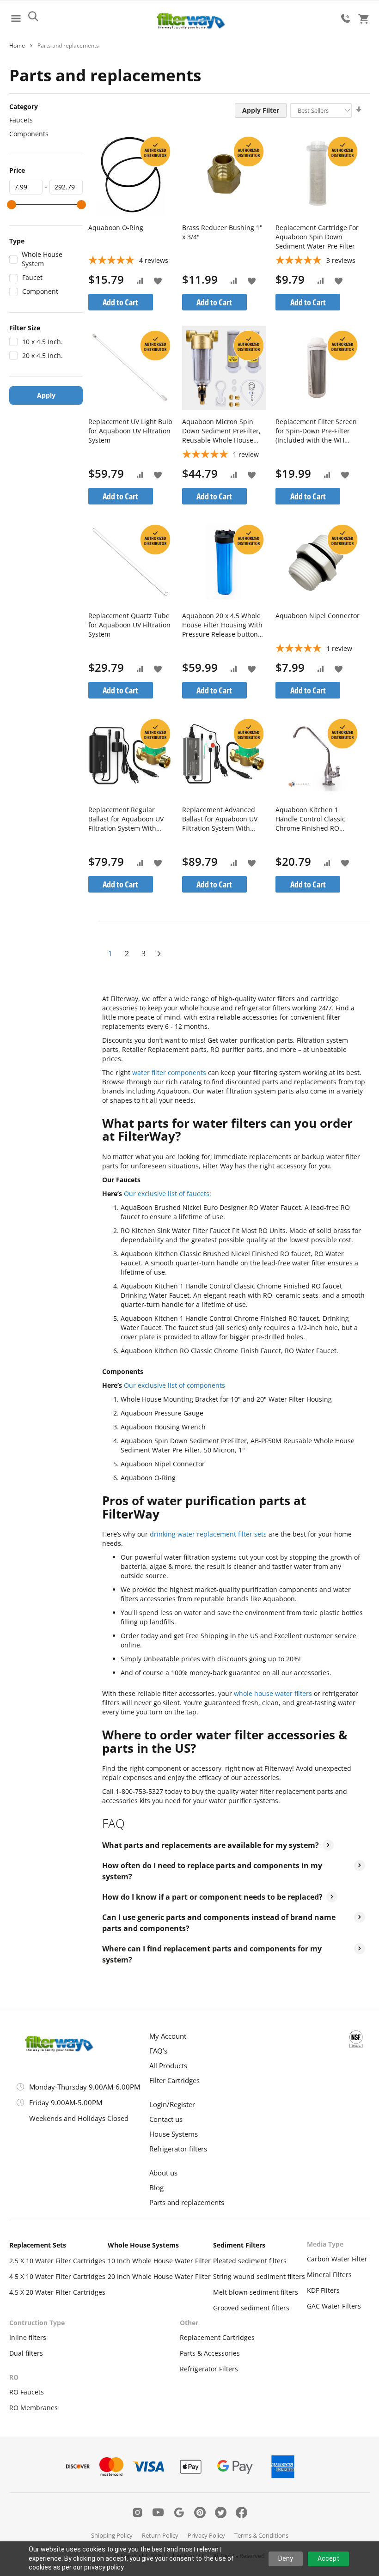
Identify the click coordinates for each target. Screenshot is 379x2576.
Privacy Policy (206, 2535)
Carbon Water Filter (337, 2259)
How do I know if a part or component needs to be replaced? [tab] (212, 1897)
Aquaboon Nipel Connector (318, 616)
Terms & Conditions (261, 2535)
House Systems (174, 2134)
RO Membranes (34, 2408)
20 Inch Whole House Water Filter (159, 2276)
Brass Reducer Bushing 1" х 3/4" (222, 232)
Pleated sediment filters (250, 2261)
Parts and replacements (187, 2202)
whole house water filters (273, 1693)
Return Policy (160, 2535)
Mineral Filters (329, 2275)
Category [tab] (24, 106)
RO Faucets (27, 2392)
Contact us (166, 2119)
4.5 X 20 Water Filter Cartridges (57, 2292)
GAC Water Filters (334, 2306)
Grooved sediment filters (251, 2308)
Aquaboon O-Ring (116, 228)
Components (29, 134)
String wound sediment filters (259, 2276)
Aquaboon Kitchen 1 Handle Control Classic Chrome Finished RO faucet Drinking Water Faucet (310, 819)
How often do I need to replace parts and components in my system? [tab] (212, 1871)
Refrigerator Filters (209, 2369)
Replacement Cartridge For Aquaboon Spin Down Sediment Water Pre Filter (317, 237)
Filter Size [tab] (25, 328)
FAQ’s (158, 2051)
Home (17, 46)
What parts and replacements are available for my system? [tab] (211, 1845)
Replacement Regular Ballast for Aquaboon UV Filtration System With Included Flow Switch (126, 819)
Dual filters (26, 2353)
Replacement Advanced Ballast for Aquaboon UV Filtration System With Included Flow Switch (220, 819)
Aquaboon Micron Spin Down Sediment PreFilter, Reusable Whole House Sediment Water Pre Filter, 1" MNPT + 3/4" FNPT (223, 431)
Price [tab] (17, 170)
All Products (168, 2066)
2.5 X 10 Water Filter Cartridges (57, 2261)
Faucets (21, 120)
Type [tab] (17, 241)
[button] (158, 280)
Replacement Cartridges (217, 2337)
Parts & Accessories (210, 2353)
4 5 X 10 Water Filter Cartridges (57, 2276)
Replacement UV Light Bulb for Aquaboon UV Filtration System (130, 431)
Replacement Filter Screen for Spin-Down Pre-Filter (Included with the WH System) (316, 431)
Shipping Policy (112, 2535)
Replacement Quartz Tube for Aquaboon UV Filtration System (129, 625)
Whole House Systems (143, 2245)
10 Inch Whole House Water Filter (159, 2261)
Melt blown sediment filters (256, 2292)
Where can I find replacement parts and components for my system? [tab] (212, 1954)
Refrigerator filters (178, 2149)
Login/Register (172, 2104)
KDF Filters (323, 2290)
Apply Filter (261, 110)
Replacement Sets (38, 2245)
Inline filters (28, 2337)
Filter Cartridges (174, 2080)
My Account (168, 2036)
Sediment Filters (239, 2245)
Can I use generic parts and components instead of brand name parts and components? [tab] (219, 1923)
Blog (156, 2187)
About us (163, 2173)
